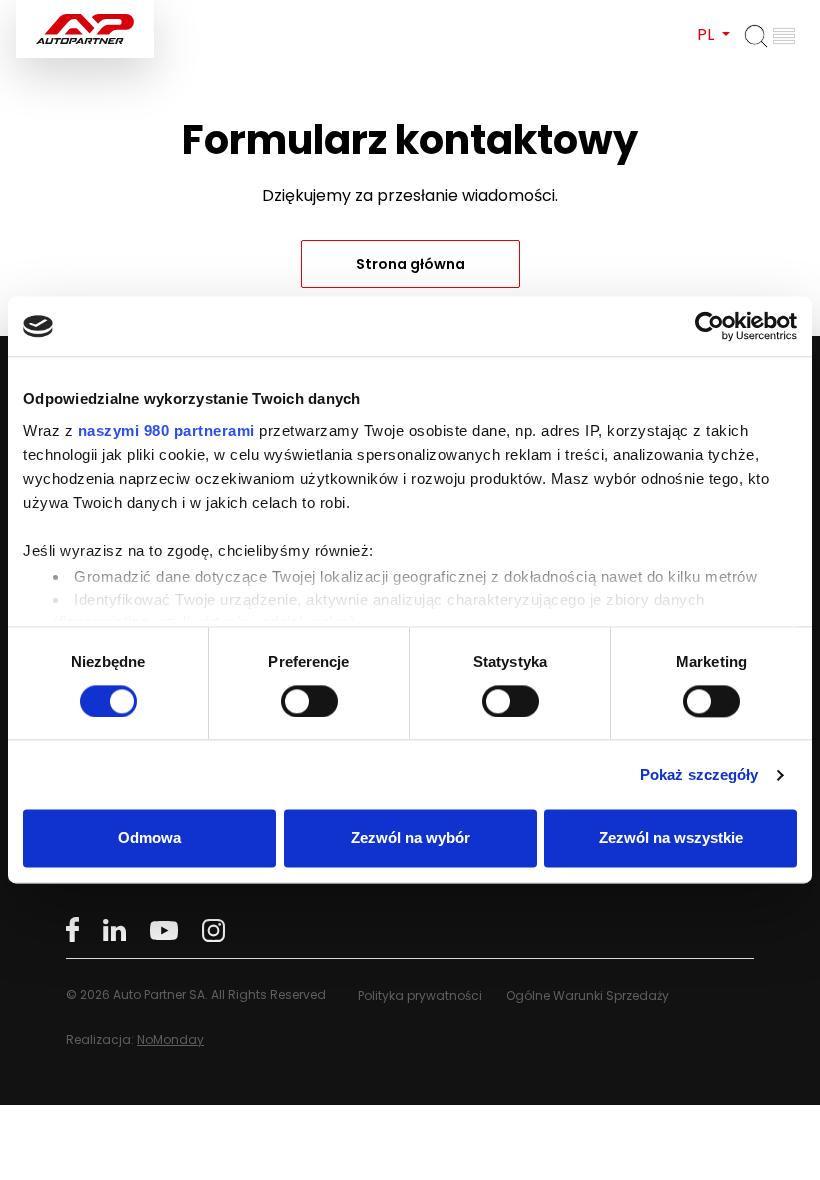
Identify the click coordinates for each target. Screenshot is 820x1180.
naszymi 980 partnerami (166, 430)
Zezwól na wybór (410, 838)
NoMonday (170, 1039)
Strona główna (410, 264)
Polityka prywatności (420, 995)
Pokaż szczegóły (699, 774)
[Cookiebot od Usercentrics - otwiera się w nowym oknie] (709, 326)
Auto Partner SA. (80, 11)
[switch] (309, 701)
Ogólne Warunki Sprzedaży (587, 995)
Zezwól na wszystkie (671, 838)
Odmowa (149, 838)
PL (707, 34)
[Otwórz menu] (784, 36)
